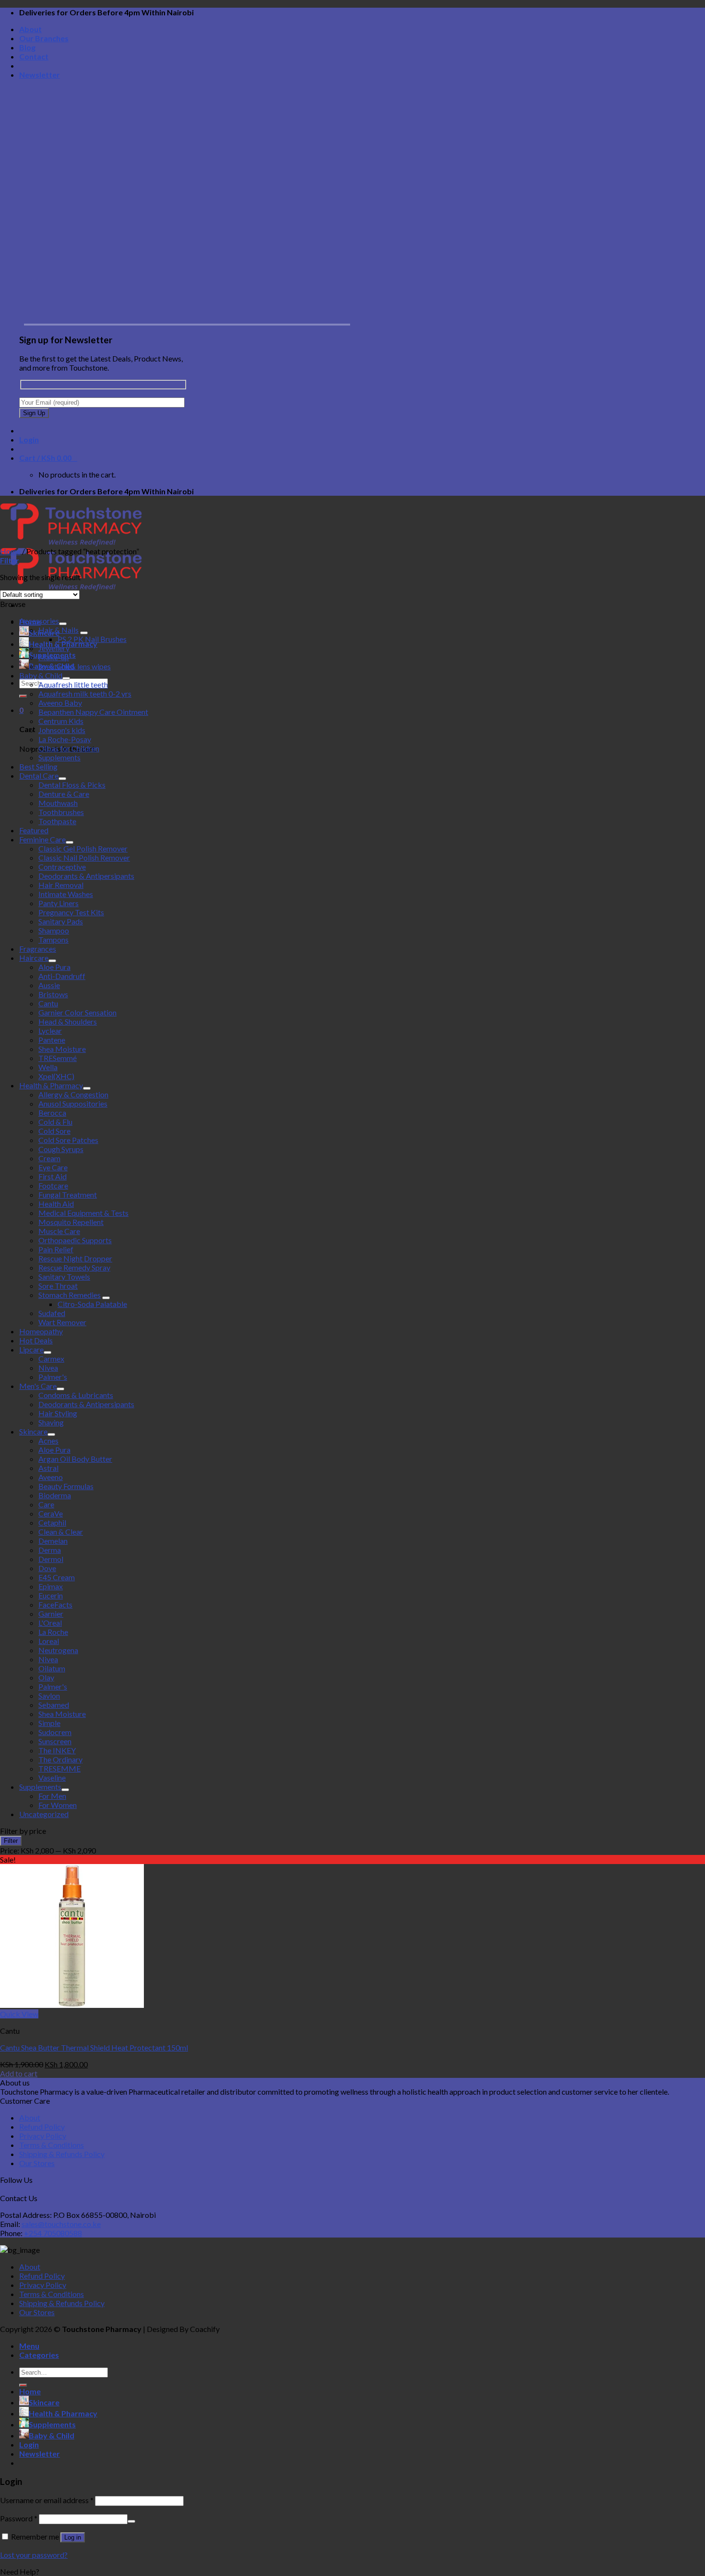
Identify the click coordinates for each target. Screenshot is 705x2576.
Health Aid (56, 1204)
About (30, 29)
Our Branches (44, 38)
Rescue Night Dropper (75, 1258)
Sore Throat (58, 1286)
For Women (58, 1805)
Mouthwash (58, 803)
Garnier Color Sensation (77, 1012)
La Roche (53, 1632)
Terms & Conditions (52, 2145)
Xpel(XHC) (56, 1076)
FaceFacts (55, 1604)
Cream (49, 1158)
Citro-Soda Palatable (92, 1304)
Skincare (33, 1431)
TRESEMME (59, 1768)
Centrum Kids (61, 721)
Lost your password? (34, 2555)
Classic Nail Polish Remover (84, 857)
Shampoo (54, 930)
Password (19, 2518)
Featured (34, 830)
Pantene (52, 1040)
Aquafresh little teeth (73, 684)
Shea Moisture (62, 1049)
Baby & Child (41, 675)
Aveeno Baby (60, 703)
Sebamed (54, 1705)
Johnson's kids (62, 730)
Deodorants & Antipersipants (86, 876)
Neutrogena (58, 1650)
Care (46, 1504)
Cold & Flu (55, 1122)
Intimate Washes (66, 894)
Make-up (54, 657)
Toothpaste (57, 821)
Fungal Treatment (68, 1195)
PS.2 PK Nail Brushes (92, 639)
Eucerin (51, 1595)
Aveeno (51, 1477)
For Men (52, 1796)
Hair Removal (61, 885)
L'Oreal (50, 1623)
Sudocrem (55, 1732)
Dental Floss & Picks (72, 785)
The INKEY (57, 1750)
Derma (50, 1550)
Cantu (48, 1003)
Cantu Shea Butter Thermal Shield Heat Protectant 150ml (94, 2047)
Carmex (51, 1358)
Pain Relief (56, 1249)
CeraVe (51, 1513)
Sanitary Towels (64, 1276)
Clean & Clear (61, 1532)
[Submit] (23, 696)
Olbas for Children (69, 748)
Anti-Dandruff (62, 976)
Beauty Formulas (66, 1486)
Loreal (49, 1641)
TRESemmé (58, 1058)
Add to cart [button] (19, 2073)
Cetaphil (52, 1522)
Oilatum (52, 1668)
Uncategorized (44, 1814)
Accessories (39, 621)
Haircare (34, 958)
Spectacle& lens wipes (75, 666)
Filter (11, 1841)
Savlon (49, 1696)
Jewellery (54, 648)
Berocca (52, 1113)
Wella (48, 1067)
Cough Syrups (61, 1149)
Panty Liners (59, 903)
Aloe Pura (54, 967)
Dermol (51, 1559)
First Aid (53, 1176)
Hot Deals (36, 1340)
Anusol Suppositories (73, 1103)
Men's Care (38, 1386)
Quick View (19, 2014)
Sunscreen (55, 1741)
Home (10, 551)
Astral (48, 1468)
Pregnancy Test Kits (71, 912)
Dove (47, 1568)
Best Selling (38, 766)
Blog (27, 47)
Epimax (51, 1586)
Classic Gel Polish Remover (83, 848)
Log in (73, 2537)
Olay (46, 1677)
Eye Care (53, 1167)
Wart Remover (62, 1322)
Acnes (48, 1440)
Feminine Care (42, 839)
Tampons (53, 939)
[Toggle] (63, 624)
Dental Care (39, 775)
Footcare (53, 1185)
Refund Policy (42, 2127)
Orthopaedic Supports (75, 1240)
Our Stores (37, 2163)
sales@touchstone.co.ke (61, 2224)
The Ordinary (60, 1759)
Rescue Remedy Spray (74, 1267)
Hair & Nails (59, 630)
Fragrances (38, 949)
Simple (49, 1723)
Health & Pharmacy (51, 1085)
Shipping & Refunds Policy (62, 2154)
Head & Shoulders (68, 1021)
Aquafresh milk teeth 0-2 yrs (85, 694)
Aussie (49, 985)
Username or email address (47, 2500)
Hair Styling (58, 1413)
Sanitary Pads (61, 921)
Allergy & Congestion (73, 1094)
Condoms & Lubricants (76, 1395)
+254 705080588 (53, 2233)
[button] (352, 2571)
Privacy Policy (43, 2136)
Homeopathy (41, 1331)
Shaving (51, 1422)
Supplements (59, 757)
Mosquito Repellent (71, 1222)
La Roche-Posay (65, 739)
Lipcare (31, 1349)
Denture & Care (64, 794)
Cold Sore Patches (68, 1140)
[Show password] (131, 2521)
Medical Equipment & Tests (83, 1213)
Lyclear (50, 1031)
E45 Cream (57, 1577)
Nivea (48, 1368)
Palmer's (53, 1377)
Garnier (51, 1614)
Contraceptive (62, 867)
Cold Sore (54, 1131)
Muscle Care (59, 1231)
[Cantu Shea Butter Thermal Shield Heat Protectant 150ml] (72, 2005)
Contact (34, 56)
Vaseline (52, 1778)
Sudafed (52, 1313)
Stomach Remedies (70, 1295)
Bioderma (55, 1495)
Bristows (53, 994)
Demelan (53, 1541)
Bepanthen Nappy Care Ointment (93, 712)
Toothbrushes (61, 812)
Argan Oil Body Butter (75, 1459)
